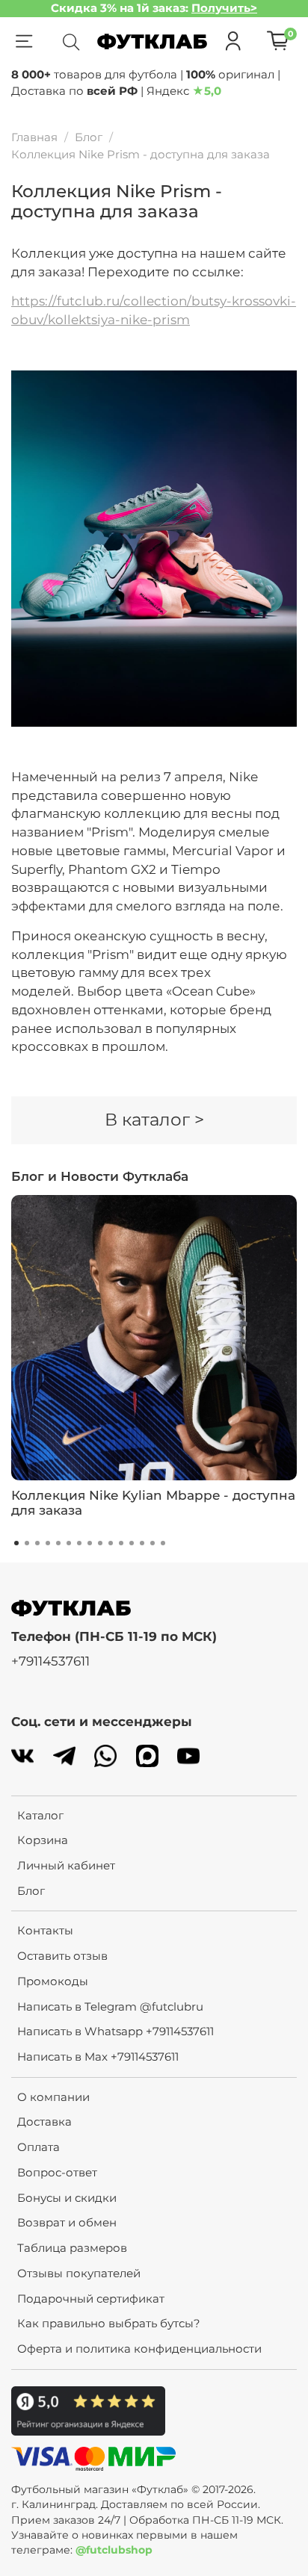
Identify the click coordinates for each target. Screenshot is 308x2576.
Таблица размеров (72, 2248)
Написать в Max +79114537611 (98, 2057)
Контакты (45, 1930)
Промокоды (53, 1981)
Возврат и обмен (67, 2222)
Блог (89, 137)
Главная (34, 137)
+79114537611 (50, 1661)
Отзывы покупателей (79, 2273)
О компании (53, 2097)
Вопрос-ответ (57, 2172)
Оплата (38, 2147)
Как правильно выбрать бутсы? (109, 2323)
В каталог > (154, 1120)
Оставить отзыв (62, 1956)
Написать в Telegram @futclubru (110, 2007)
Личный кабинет (66, 1865)
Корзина (43, 1840)
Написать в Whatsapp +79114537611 (115, 2031)
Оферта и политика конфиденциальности (139, 2349)
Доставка (44, 2122)
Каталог (40, 1815)
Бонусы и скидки (67, 2198)
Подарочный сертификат (91, 2299)
